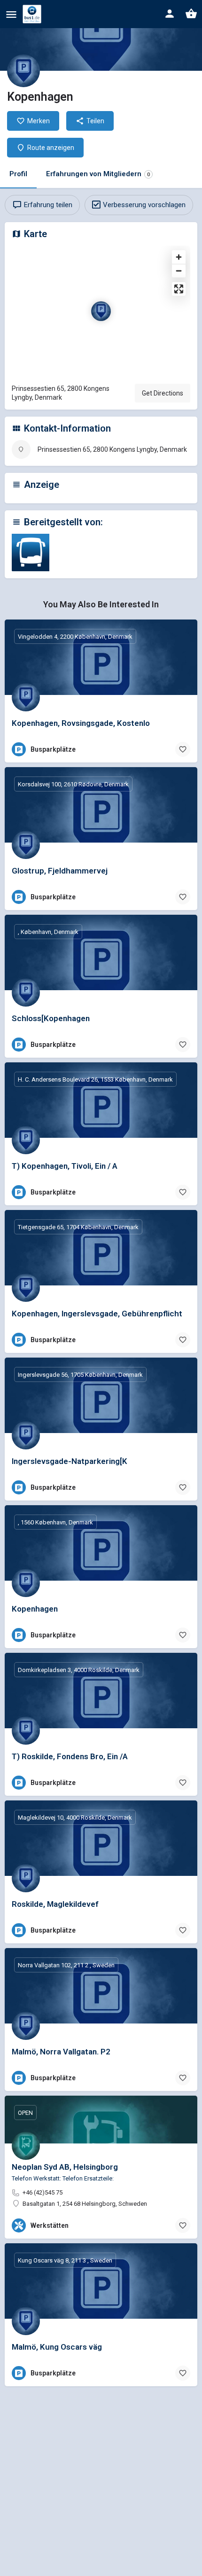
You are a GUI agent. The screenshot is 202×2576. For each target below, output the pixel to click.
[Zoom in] (179, 257)
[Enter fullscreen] (179, 289)
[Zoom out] (179, 271)
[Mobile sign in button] (170, 14)
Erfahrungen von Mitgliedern (98, 174)
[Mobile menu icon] (11, 14)
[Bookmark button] (183, 749)
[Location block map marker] (101, 311)
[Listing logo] (23, 71)
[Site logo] (33, 14)
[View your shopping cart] (191, 14)
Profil (18, 174)
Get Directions (163, 393)
